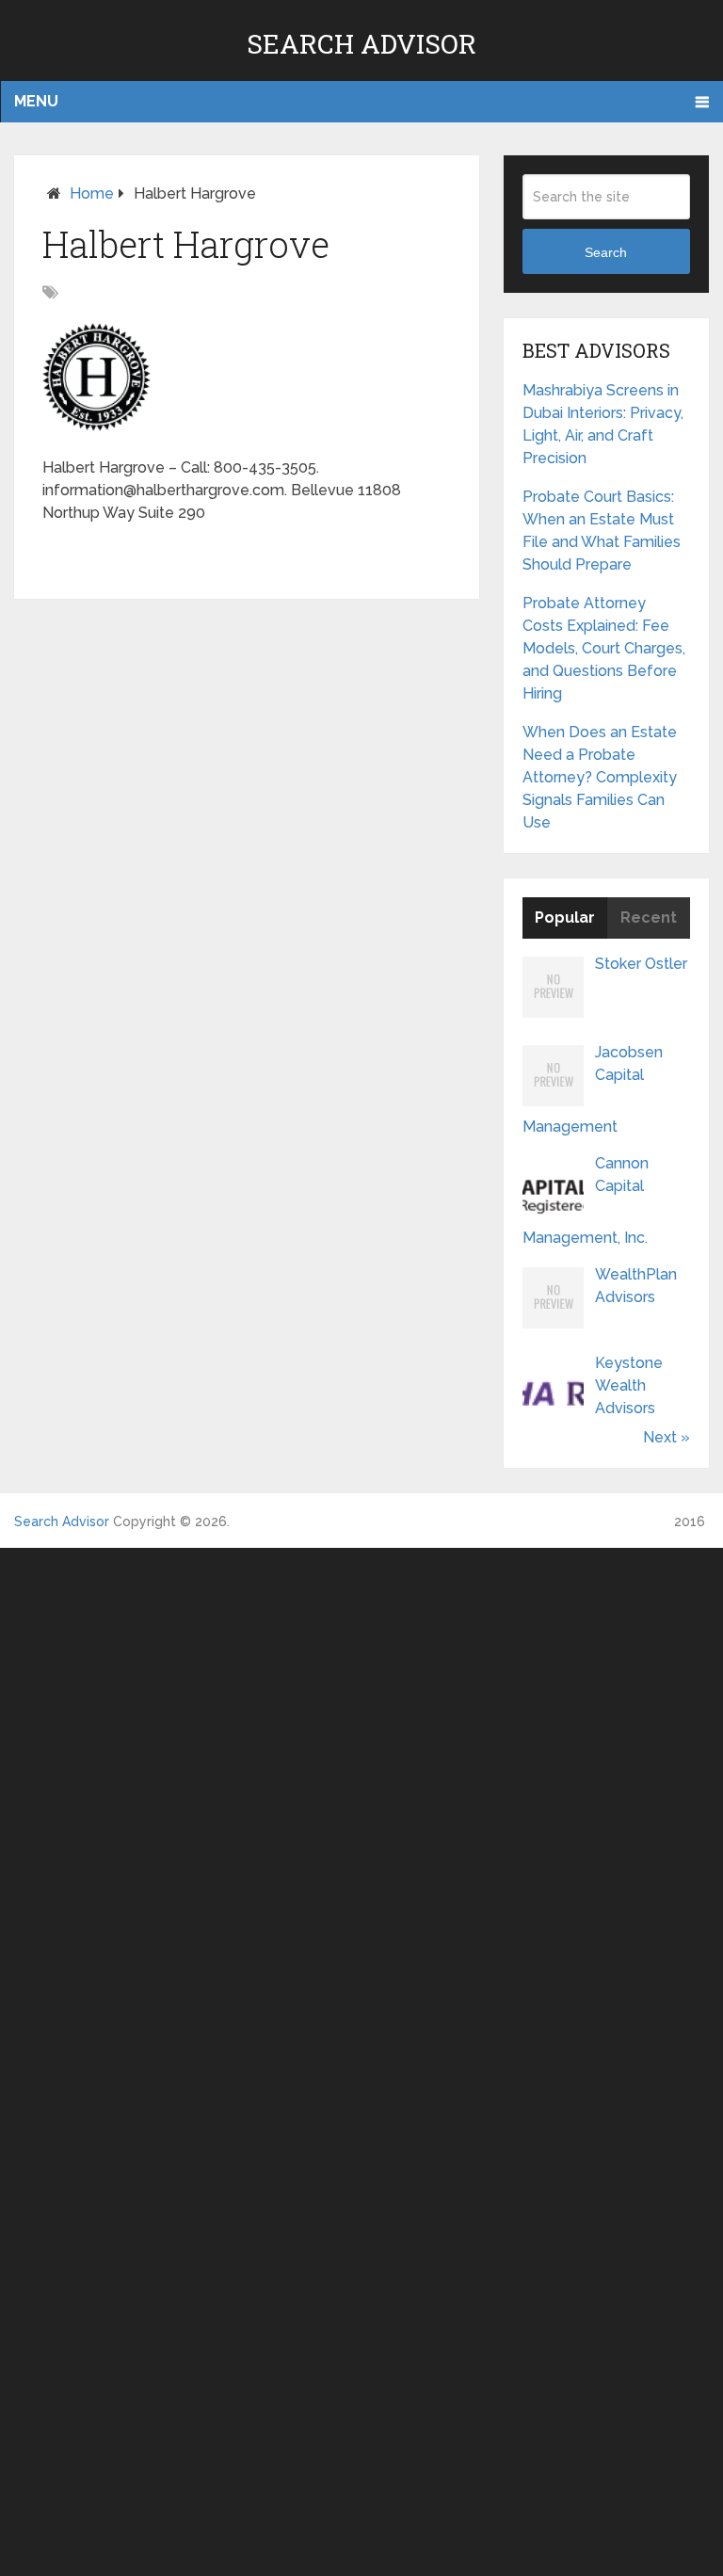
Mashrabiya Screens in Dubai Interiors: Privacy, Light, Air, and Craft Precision (603, 424)
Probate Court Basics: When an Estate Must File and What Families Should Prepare (602, 531)
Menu (36, 101)
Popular (565, 918)
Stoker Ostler (641, 964)
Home (92, 193)
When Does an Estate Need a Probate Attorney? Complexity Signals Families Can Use (600, 777)
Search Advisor (361, 44)
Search (606, 252)
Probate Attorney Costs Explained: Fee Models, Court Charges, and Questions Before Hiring (604, 648)
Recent (649, 918)
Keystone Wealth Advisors (629, 1385)
